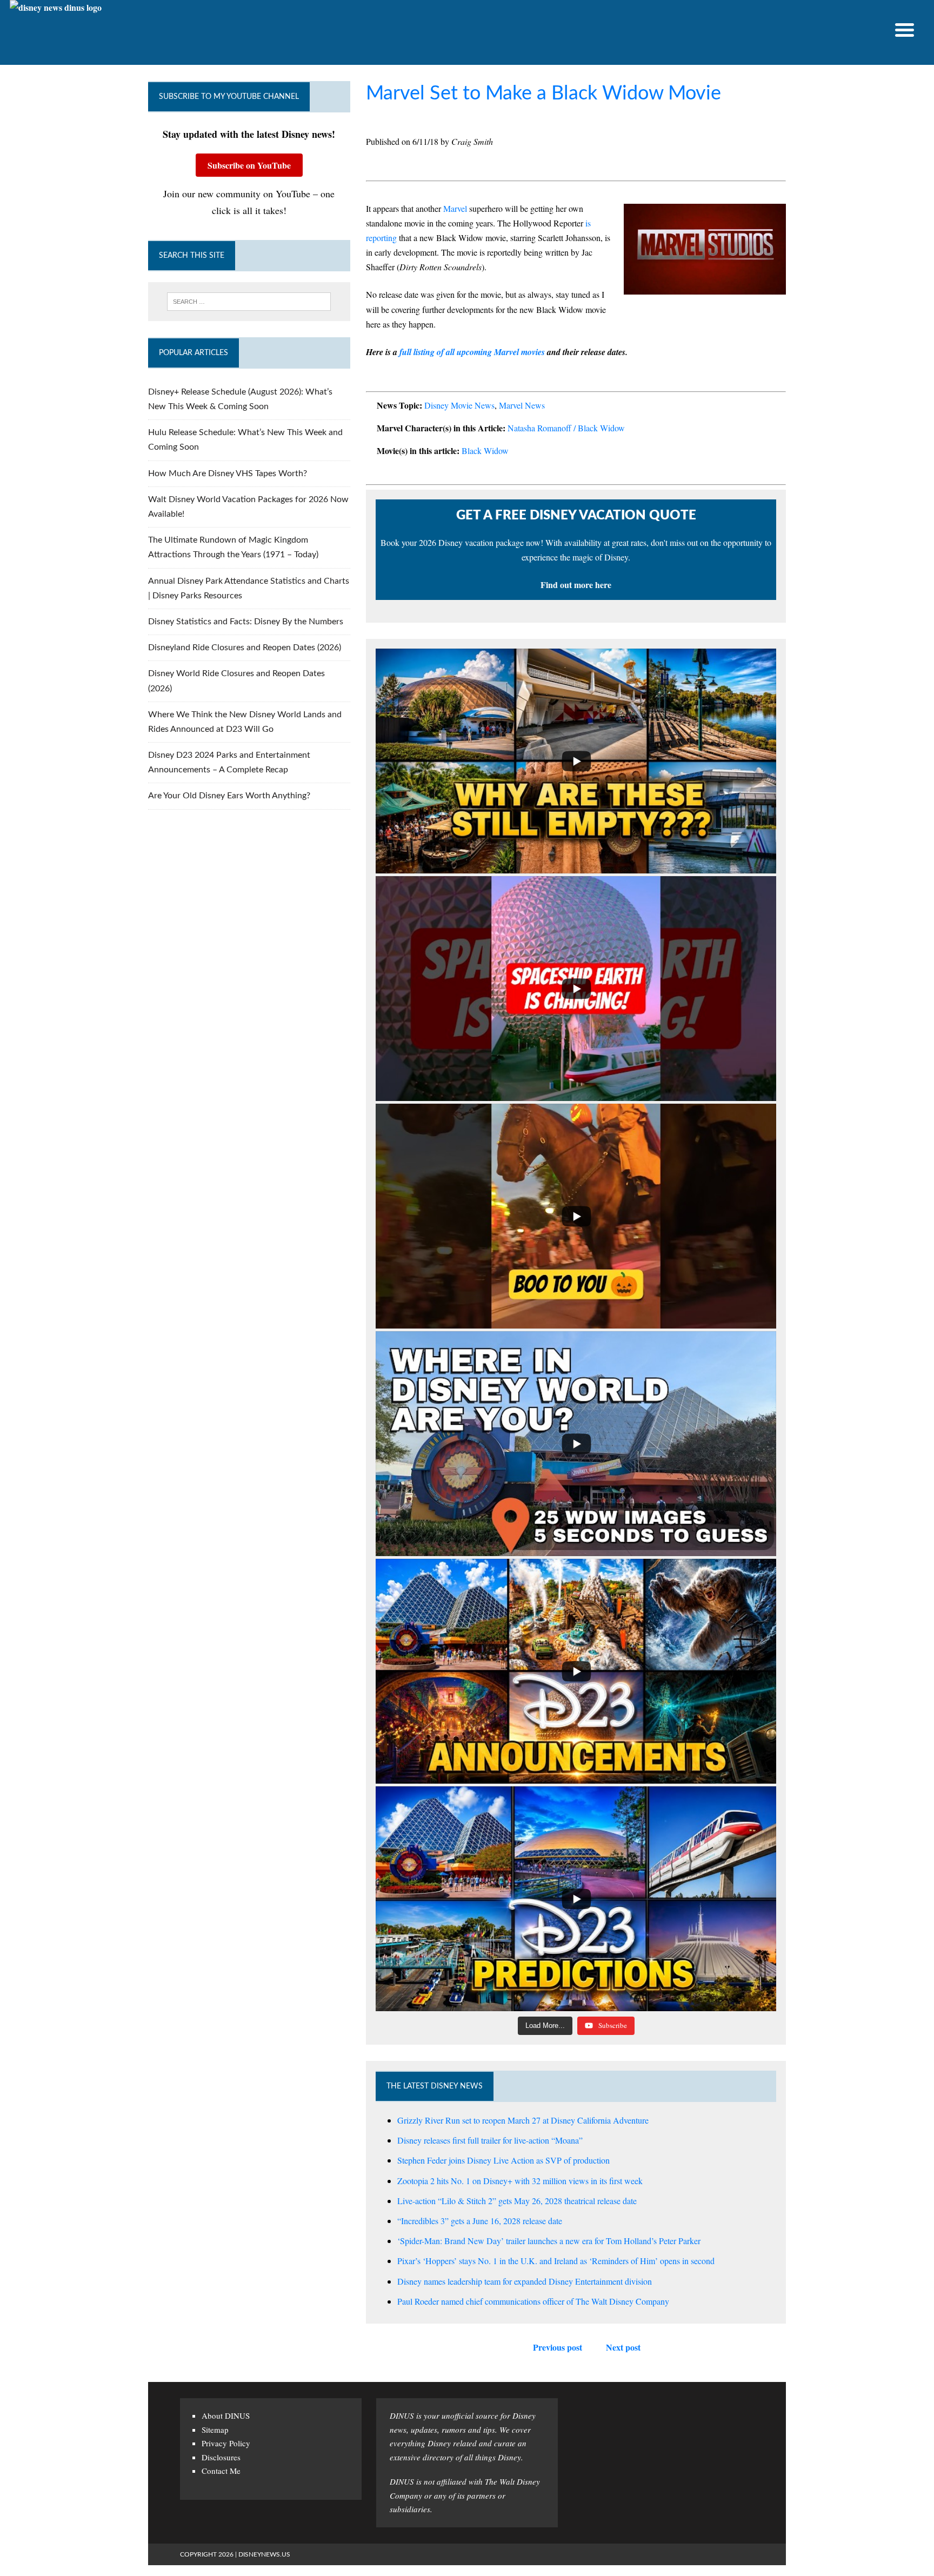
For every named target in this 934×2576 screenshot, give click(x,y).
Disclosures (221, 2457)
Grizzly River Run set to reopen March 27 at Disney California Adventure (523, 2120)
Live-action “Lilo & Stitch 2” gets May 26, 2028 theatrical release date (517, 2201)
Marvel (455, 208)
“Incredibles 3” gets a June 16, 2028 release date (480, 2221)
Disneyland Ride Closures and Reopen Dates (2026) (245, 648)
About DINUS (226, 2415)
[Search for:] (249, 302)
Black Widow (485, 451)
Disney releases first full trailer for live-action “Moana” (490, 2140)
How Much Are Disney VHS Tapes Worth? (228, 473)
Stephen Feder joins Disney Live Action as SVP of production (503, 2160)
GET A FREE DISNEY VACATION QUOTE (576, 516)
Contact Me (221, 2471)
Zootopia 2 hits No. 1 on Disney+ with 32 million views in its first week (520, 2181)
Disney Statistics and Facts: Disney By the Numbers (246, 622)
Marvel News (522, 405)
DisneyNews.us (264, 2554)
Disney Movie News (459, 405)
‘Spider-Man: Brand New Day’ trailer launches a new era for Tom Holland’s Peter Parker (549, 2241)
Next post (623, 2347)
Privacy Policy (226, 2443)
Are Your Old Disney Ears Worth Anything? (229, 796)
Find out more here (576, 585)
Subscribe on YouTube (249, 165)
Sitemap (215, 2430)
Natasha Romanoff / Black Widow (566, 428)
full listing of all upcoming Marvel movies (471, 352)
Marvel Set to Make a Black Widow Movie (543, 94)
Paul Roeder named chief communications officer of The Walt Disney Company (533, 2301)
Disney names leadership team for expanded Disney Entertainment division (525, 2281)
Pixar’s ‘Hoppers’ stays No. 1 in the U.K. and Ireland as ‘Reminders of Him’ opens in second (556, 2261)
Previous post (558, 2347)
